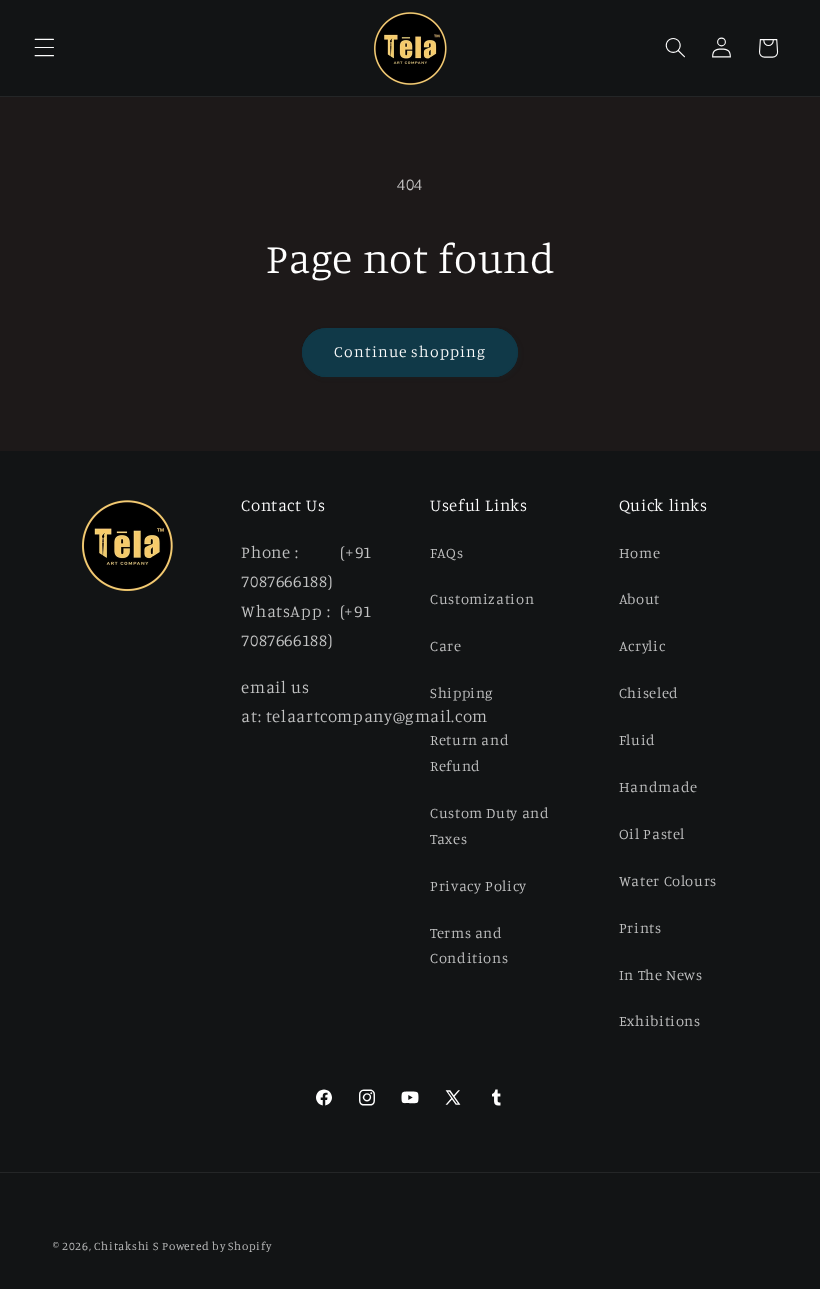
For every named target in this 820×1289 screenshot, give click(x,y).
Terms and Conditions (469, 945)
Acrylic (642, 645)
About (639, 598)
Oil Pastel (652, 833)
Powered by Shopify (216, 1246)
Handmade (658, 786)
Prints (640, 927)
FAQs (447, 552)
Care (446, 645)
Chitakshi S (126, 1246)
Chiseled (649, 692)
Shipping (461, 692)
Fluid (637, 739)
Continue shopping (410, 351)
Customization (482, 598)
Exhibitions (660, 1020)
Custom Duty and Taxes (489, 825)
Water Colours (668, 880)
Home (640, 552)
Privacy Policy (478, 885)
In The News (661, 974)
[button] (44, 48)
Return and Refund (469, 752)
